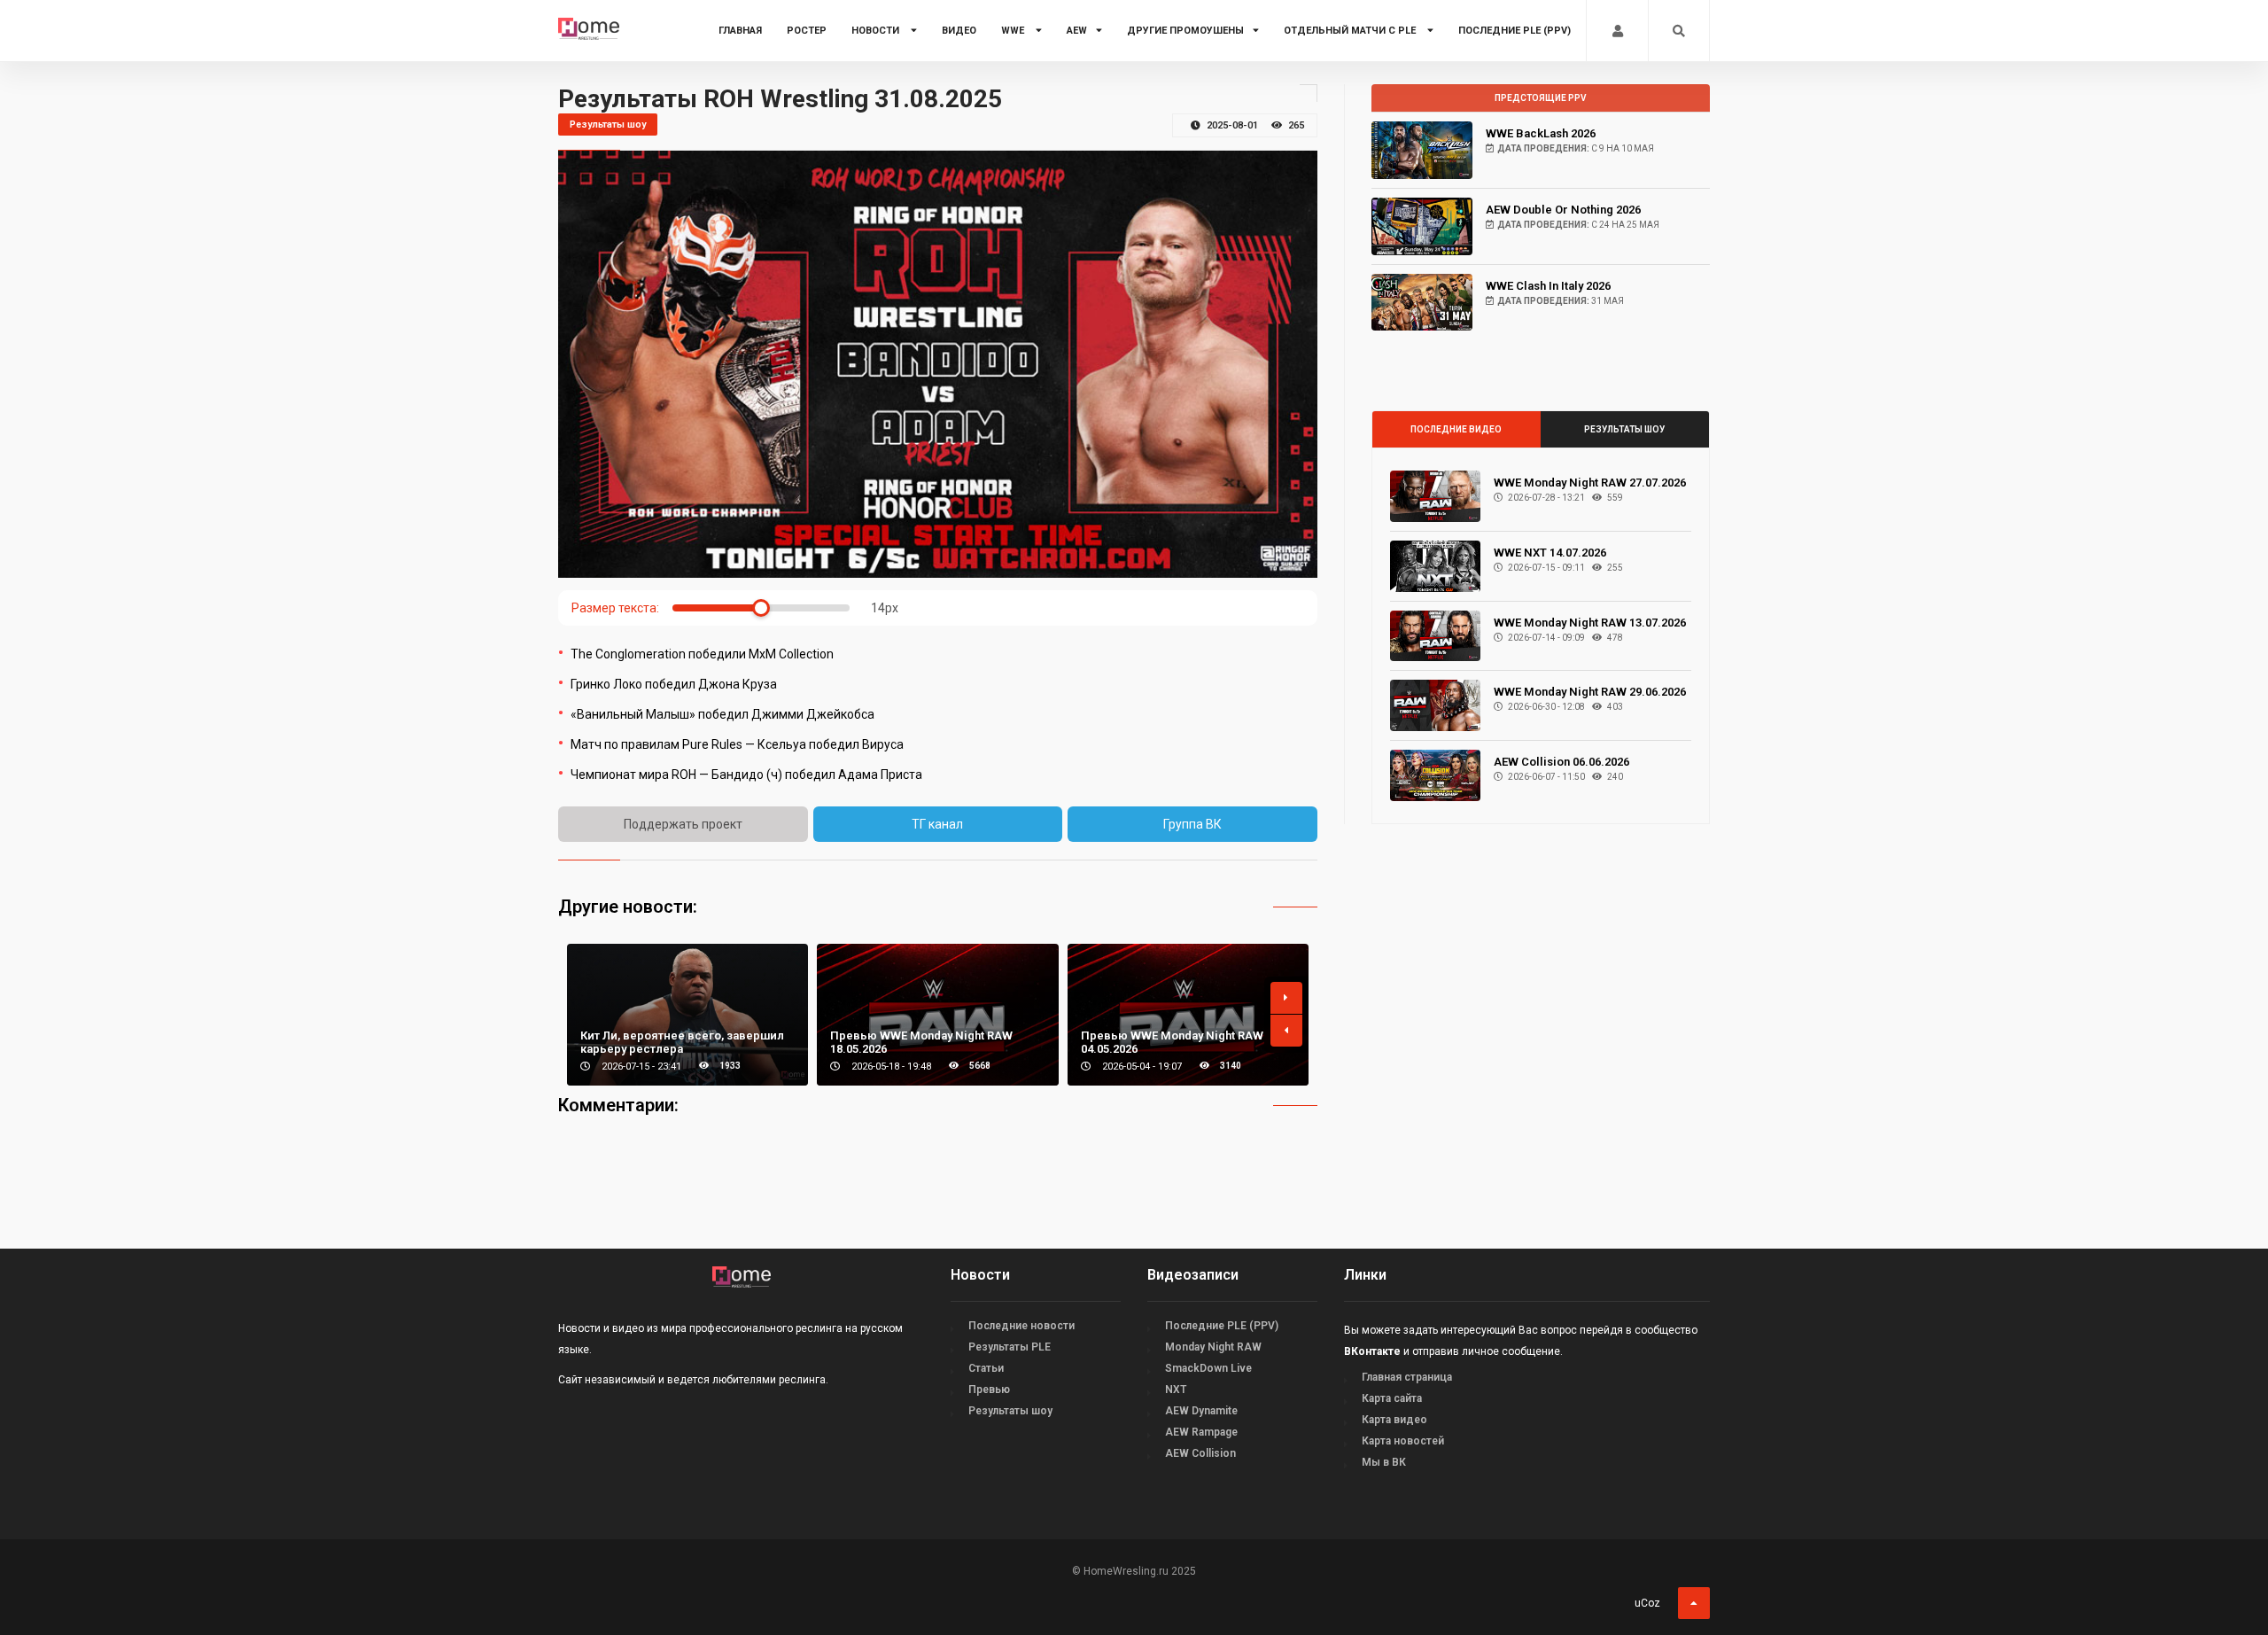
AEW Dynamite (1201, 1411)
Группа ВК (1192, 824)
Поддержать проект (683, 824)
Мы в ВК (1384, 1462)
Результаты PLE (1010, 1347)
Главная (740, 31)
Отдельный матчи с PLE (1351, 31)
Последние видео (1456, 429)
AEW (1077, 31)
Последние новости (1021, 1326)
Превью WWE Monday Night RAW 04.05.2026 (1172, 1042)
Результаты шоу (1624, 429)
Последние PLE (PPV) (1515, 31)
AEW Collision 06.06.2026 (1561, 762)
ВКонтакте (1372, 1351)
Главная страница (1407, 1377)
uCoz (1647, 1603)
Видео (959, 31)
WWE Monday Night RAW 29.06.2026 (1590, 692)
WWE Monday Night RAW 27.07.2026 (1590, 483)
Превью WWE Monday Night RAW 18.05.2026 (921, 1042)
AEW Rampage (1201, 1432)
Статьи (986, 1368)
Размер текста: (615, 608)
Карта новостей (1403, 1441)
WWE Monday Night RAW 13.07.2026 (1590, 623)
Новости (877, 31)
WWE (1014, 31)
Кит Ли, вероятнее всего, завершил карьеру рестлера (682, 1042)
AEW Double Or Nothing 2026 (1563, 210)
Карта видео (1394, 1420)
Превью (989, 1390)
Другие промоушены (1185, 31)
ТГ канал (937, 824)
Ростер (807, 31)
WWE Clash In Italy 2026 (1548, 286)
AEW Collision (1200, 1453)
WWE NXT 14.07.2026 (1550, 553)
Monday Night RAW (1213, 1347)
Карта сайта (1392, 1398)
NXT (1176, 1390)
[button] (1286, 998)
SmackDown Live (1208, 1368)
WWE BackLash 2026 (1541, 133)
